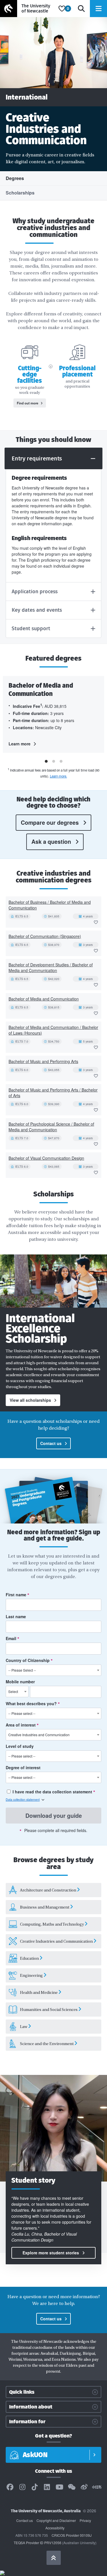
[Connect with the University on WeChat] (72, 2487)
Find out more (28, 403)
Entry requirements (37, 458)
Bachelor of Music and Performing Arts (43, 1061)
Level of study (20, 1746)
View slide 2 (54, 761)
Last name (16, 1616)
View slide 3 (61, 761)
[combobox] (53, 1670)
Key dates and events (37, 610)
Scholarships (20, 193)
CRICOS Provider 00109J (72, 2535)
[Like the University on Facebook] (10, 2487)
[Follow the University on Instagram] (22, 2487)
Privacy (85, 2520)
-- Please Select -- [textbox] (22, 1670)
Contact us (51, 1443)
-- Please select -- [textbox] (22, 1713)
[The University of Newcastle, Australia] (28, 9)
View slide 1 (46, 761)
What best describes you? (32, 1703)
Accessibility (55, 2528)
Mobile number (20, 1682)
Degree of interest (23, 1767)
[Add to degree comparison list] (96, 922)
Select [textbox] (13, 1691)
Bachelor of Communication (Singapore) (45, 936)
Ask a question (51, 842)
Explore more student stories (51, 2253)
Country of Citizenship (28, 1660)
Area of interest (21, 1725)
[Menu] (98, 9)
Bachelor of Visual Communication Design (46, 1158)
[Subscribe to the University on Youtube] (59, 2487)
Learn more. (58, 776)
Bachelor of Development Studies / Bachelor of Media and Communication (51, 967)
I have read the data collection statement (52, 1792)
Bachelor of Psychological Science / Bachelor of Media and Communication (51, 1127)
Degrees (15, 178)
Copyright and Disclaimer (56, 2520)
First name (17, 1595)
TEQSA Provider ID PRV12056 (38, 2543)
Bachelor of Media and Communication (44, 999)
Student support (31, 629)
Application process (35, 592)
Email (12, 1638)
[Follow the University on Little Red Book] (97, 2487)
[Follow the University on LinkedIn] (47, 2487)
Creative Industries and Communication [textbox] (39, 1735)
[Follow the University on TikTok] (35, 2487)
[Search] (81, 9)
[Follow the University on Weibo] (84, 2487)
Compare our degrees (50, 822)
